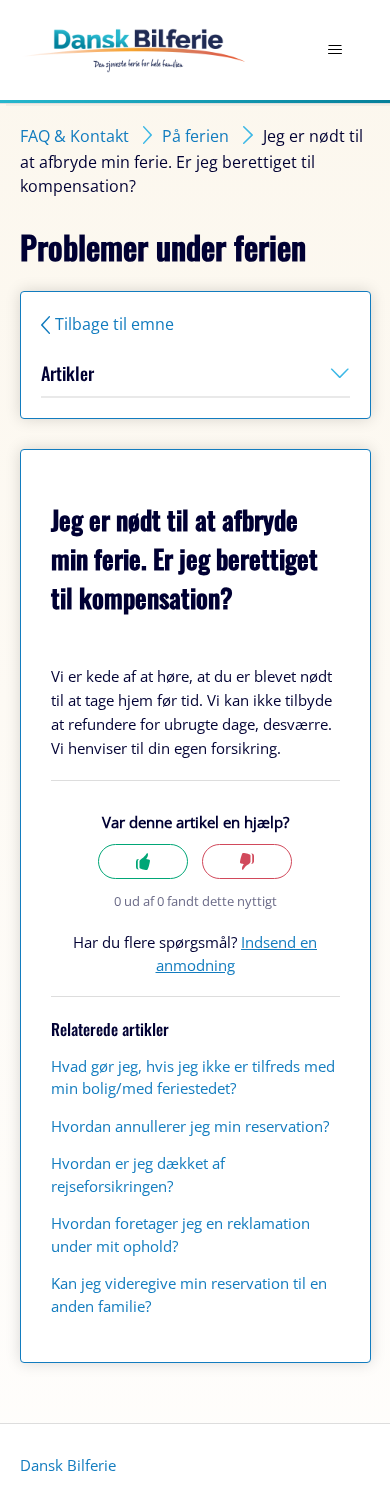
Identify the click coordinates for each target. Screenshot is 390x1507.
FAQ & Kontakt (74, 136)
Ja (143, 861)
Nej (247, 861)
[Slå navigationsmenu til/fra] (335, 50)
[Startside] (132, 50)
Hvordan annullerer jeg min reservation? (190, 1126)
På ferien (195, 136)
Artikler (67, 373)
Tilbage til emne (114, 324)
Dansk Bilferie (68, 1465)
